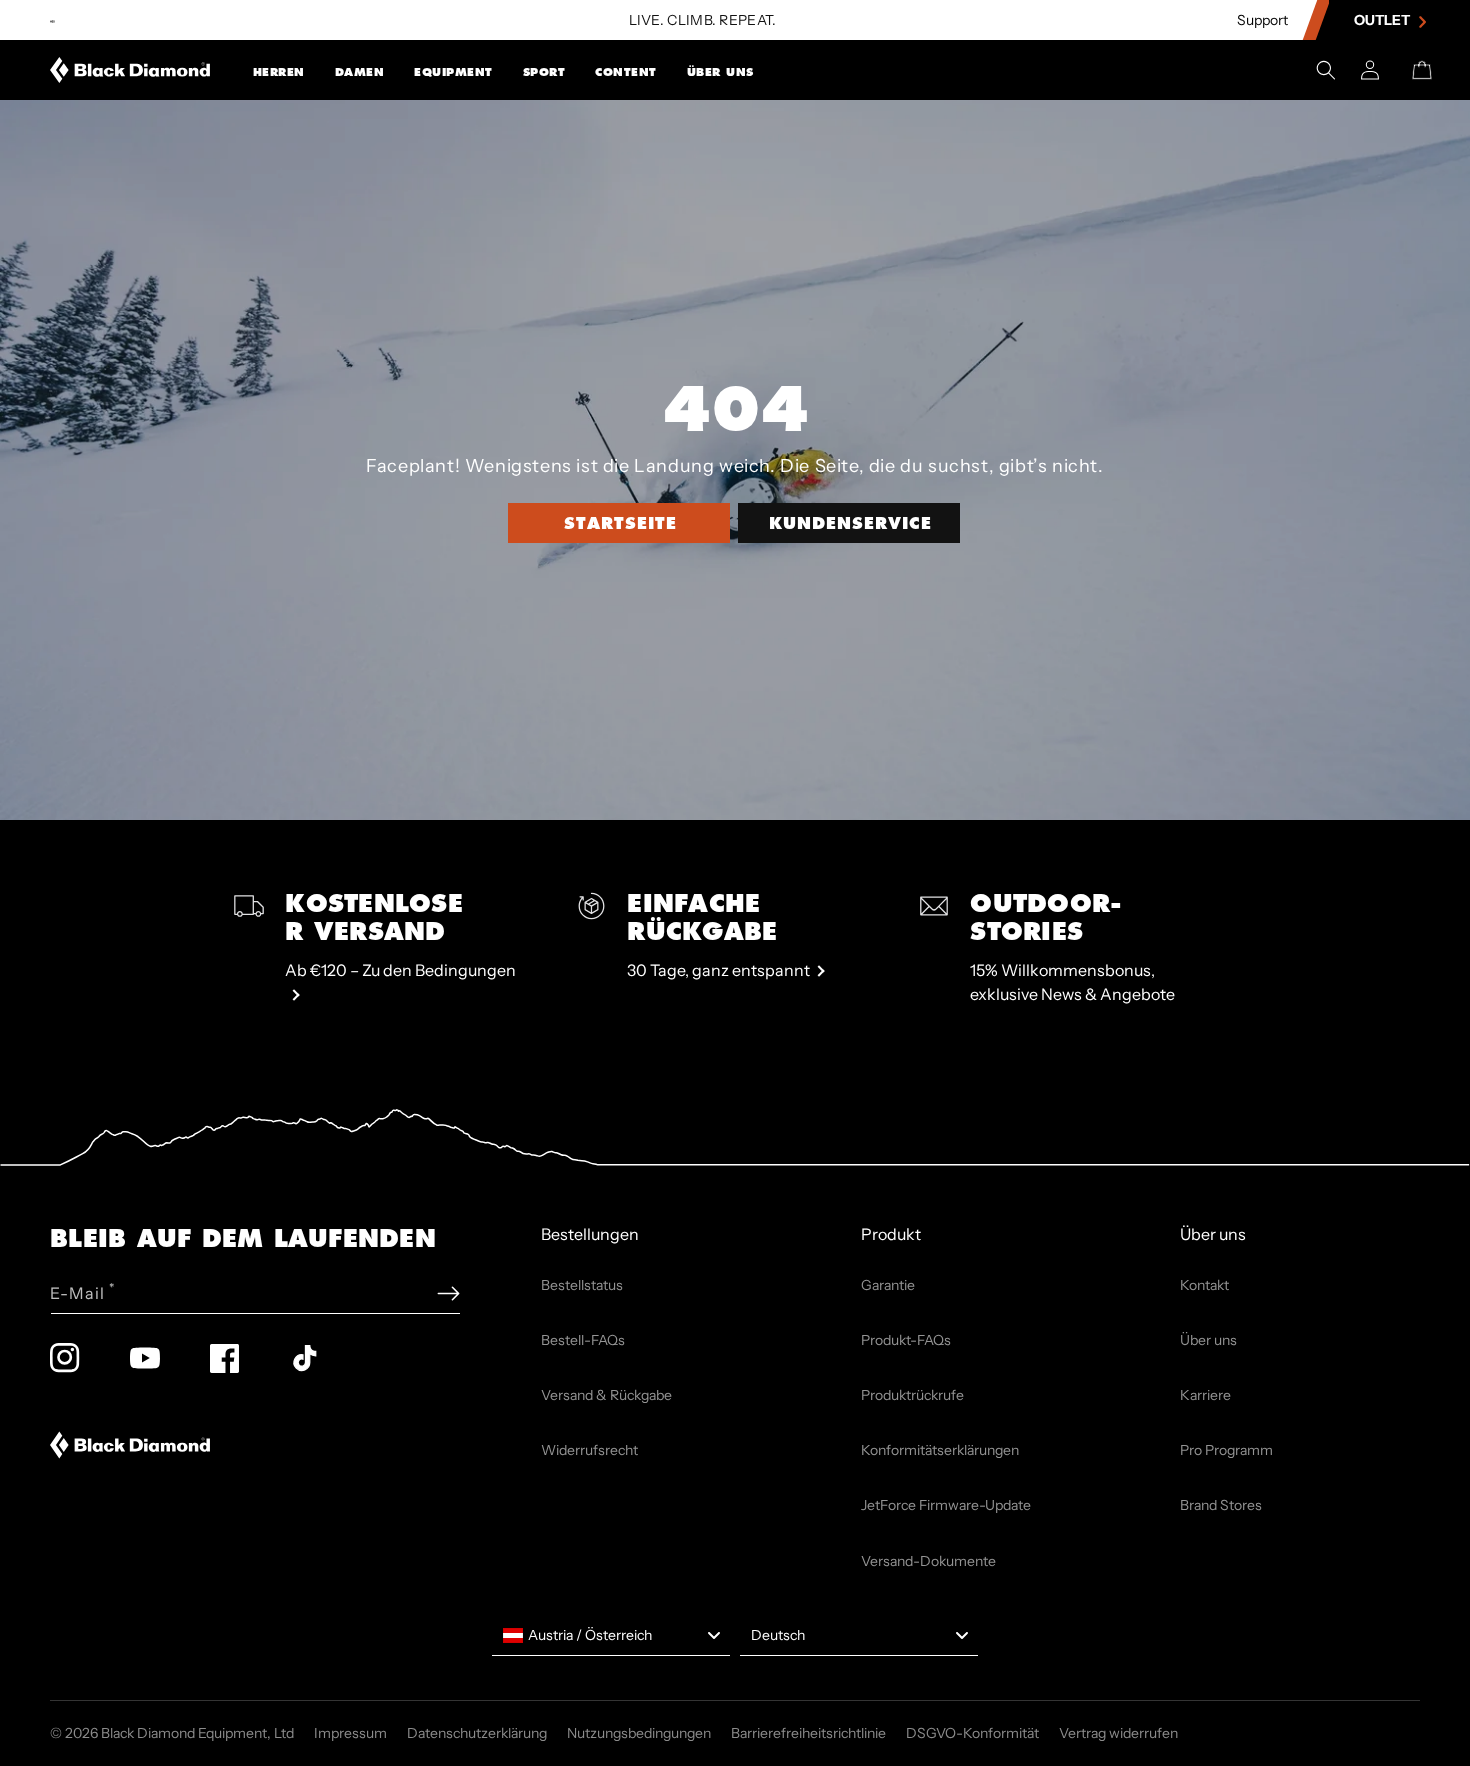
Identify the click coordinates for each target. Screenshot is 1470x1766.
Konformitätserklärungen (940, 1450)
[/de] (130, 70)
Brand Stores (1221, 1505)
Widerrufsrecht (589, 1450)
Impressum (350, 1733)
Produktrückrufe (912, 1395)
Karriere (1205, 1395)
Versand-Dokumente (928, 1561)
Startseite (620, 522)
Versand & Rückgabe (606, 1395)
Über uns (720, 72)
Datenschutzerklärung (477, 1733)
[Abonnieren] (448, 1293)
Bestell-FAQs (583, 1340)
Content (626, 72)
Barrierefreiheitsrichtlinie (808, 1733)
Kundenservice (850, 522)
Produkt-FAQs (906, 1340)
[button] (279, 70)
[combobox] (611, 1636)
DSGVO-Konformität (972, 1733)
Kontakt (1204, 1285)
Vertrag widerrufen (1118, 1733)
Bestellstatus (582, 1285)
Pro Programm (1226, 1450)
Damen (360, 72)
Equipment (453, 72)
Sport (544, 72)
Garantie (888, 1285)
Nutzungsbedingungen (639, 1733)
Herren (279, 72)
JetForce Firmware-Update (946, 1505)
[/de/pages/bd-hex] (52, 20)
